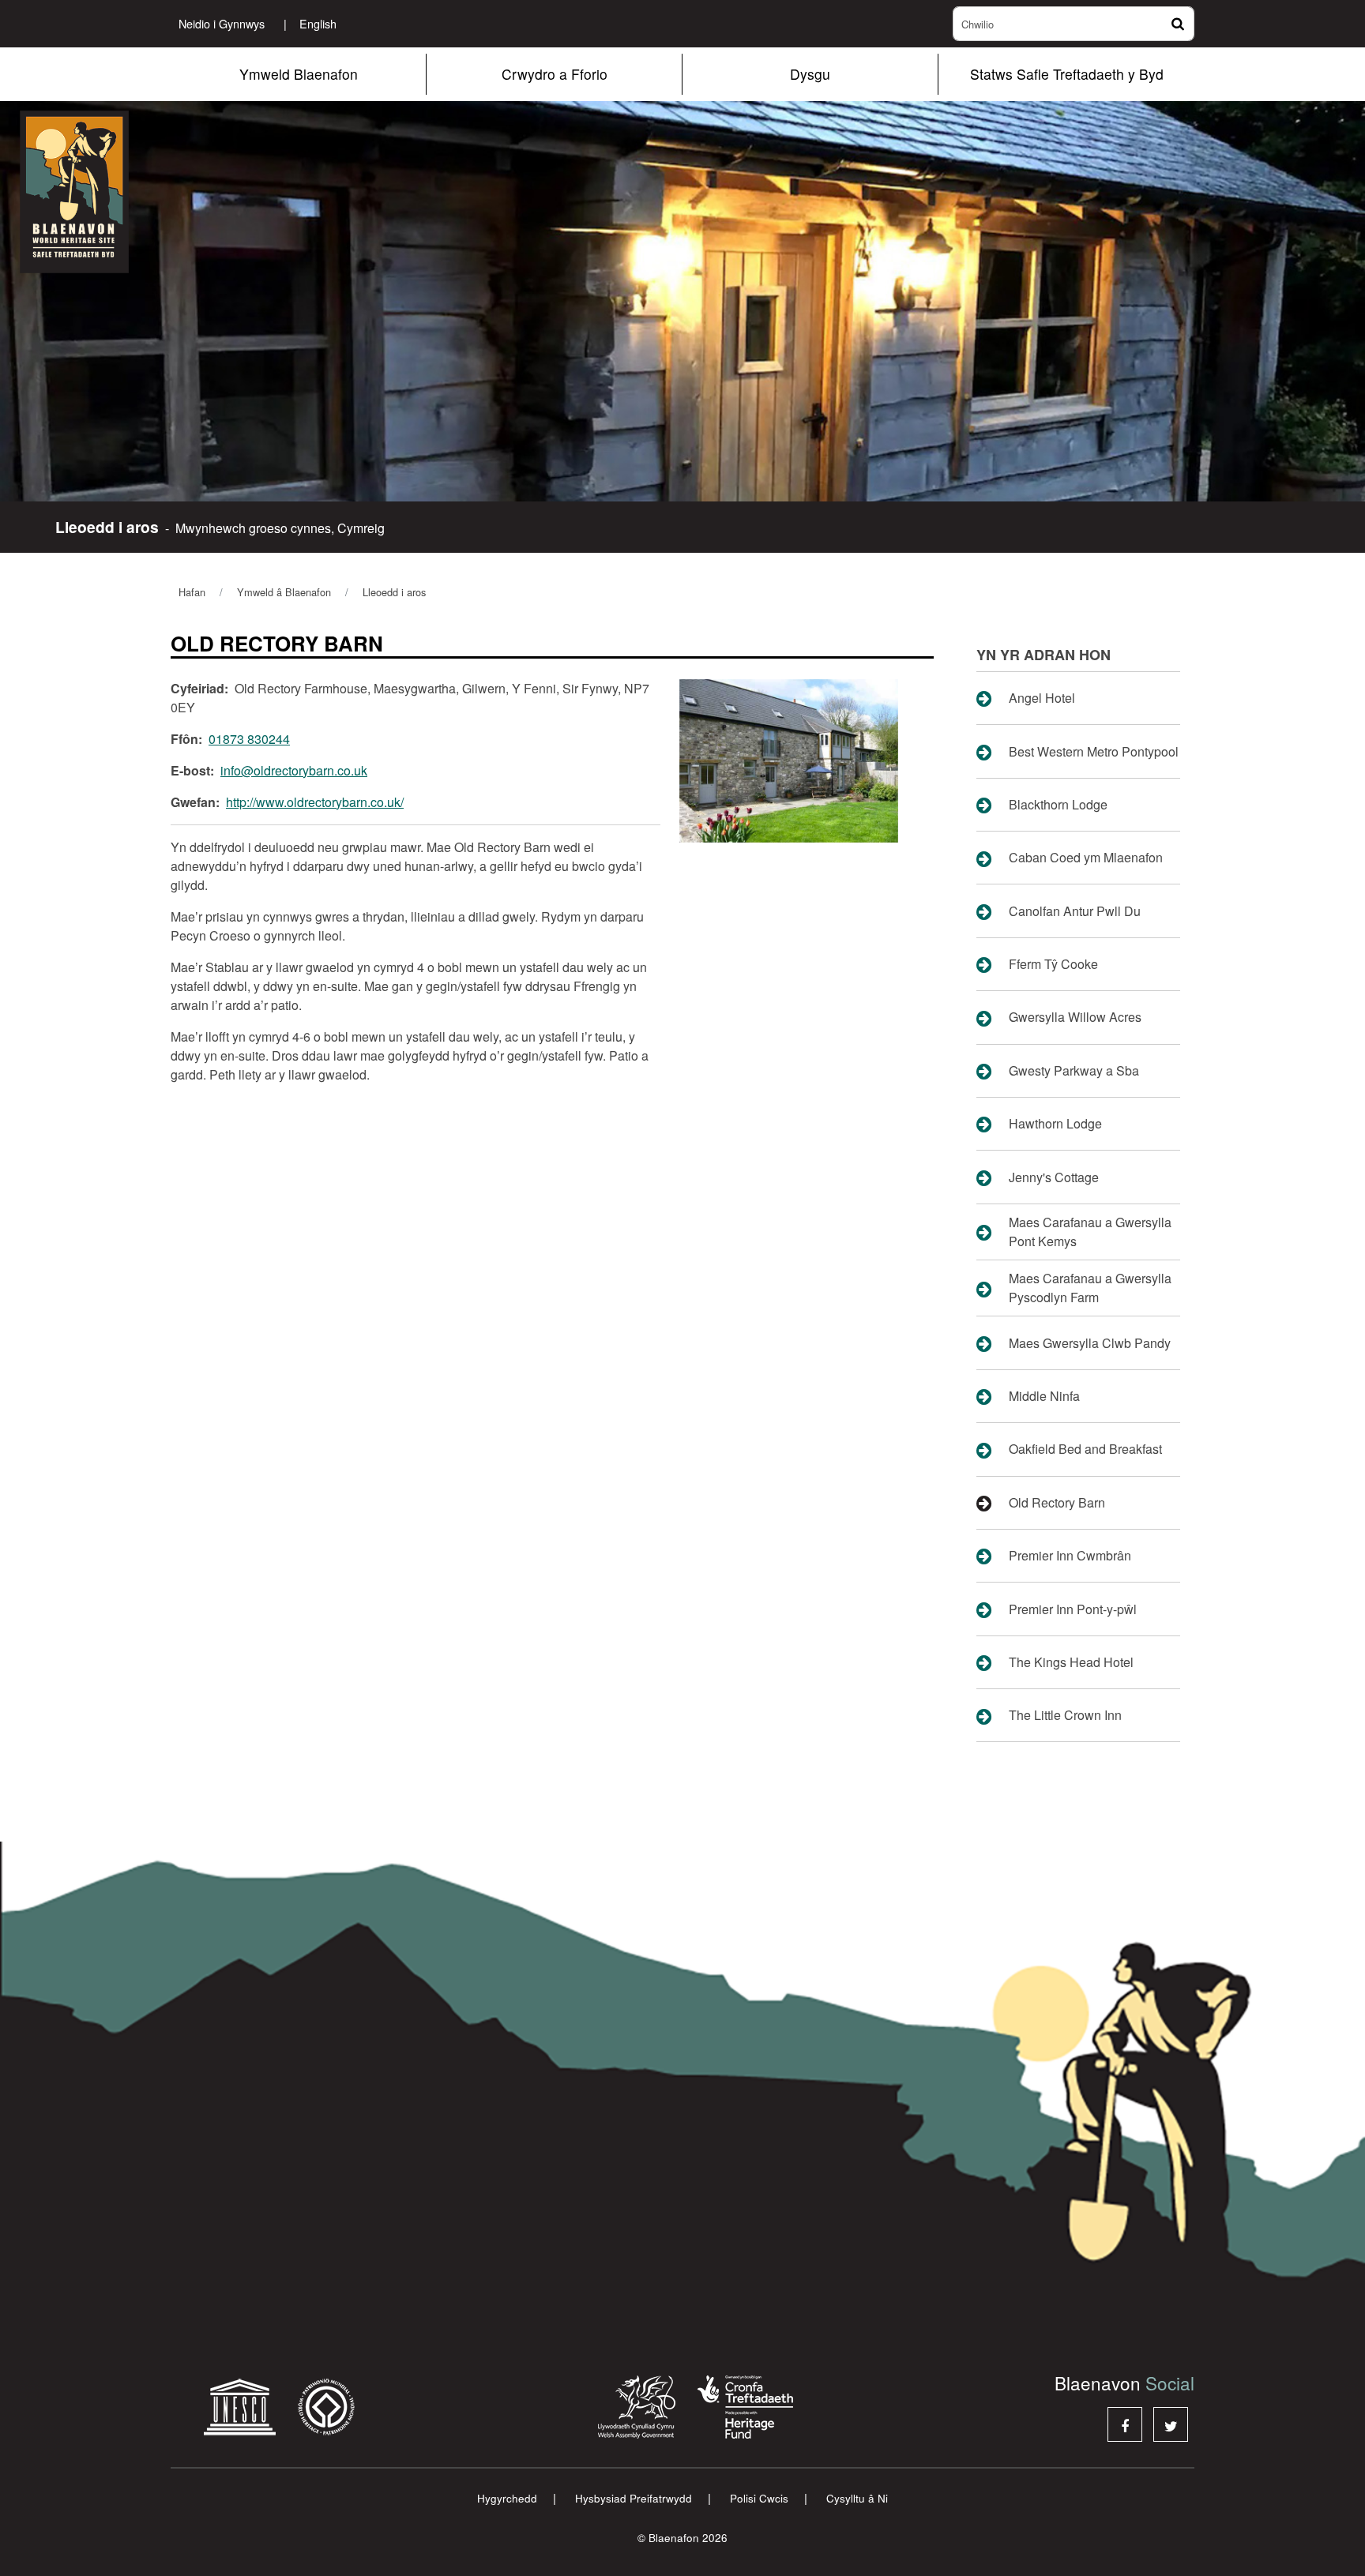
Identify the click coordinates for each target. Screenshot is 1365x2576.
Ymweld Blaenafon (299, 74)
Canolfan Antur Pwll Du (1075, 911)
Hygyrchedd (507, 2498)
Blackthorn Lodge (1058, 804)
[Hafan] (118, 192)
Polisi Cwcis (759, 2498)
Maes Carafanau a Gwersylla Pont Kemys (1090, 1232)
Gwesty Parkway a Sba (1074, 1070)
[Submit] (1176, 24)
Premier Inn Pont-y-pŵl (1073, 1609)
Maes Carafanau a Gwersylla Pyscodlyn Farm (1090, 1288)
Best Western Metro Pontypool (1094, 751)
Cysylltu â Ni (857, 2498)
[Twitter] (1171, 2424)
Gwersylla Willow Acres (1075, 1017)
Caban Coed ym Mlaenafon (1086, 857)
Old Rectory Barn (1057, 1502)
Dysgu (810, 74)
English (310, 23)
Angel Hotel (1042, 698)
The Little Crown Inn (1065, 1715)
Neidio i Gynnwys (222, 23)
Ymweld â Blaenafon (284, 592)
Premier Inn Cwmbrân (1070, 1555)
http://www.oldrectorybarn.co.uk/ (315, 802)
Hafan (192, 592)
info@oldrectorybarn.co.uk (294, 770)
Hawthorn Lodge (1055, 1123)
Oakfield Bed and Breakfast (1085, 1449)
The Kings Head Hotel (1071, 1662)
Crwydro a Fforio (555, 74)
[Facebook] (1125, 2424)
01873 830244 (249, 739)
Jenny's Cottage (1054, 1177)
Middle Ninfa (1044, 1396)
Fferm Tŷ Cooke (1053, 964)
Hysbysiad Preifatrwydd (634, 2498)
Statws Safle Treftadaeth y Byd (1067, 74)
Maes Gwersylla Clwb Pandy (1090, 1343)
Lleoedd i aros (394, 592)
